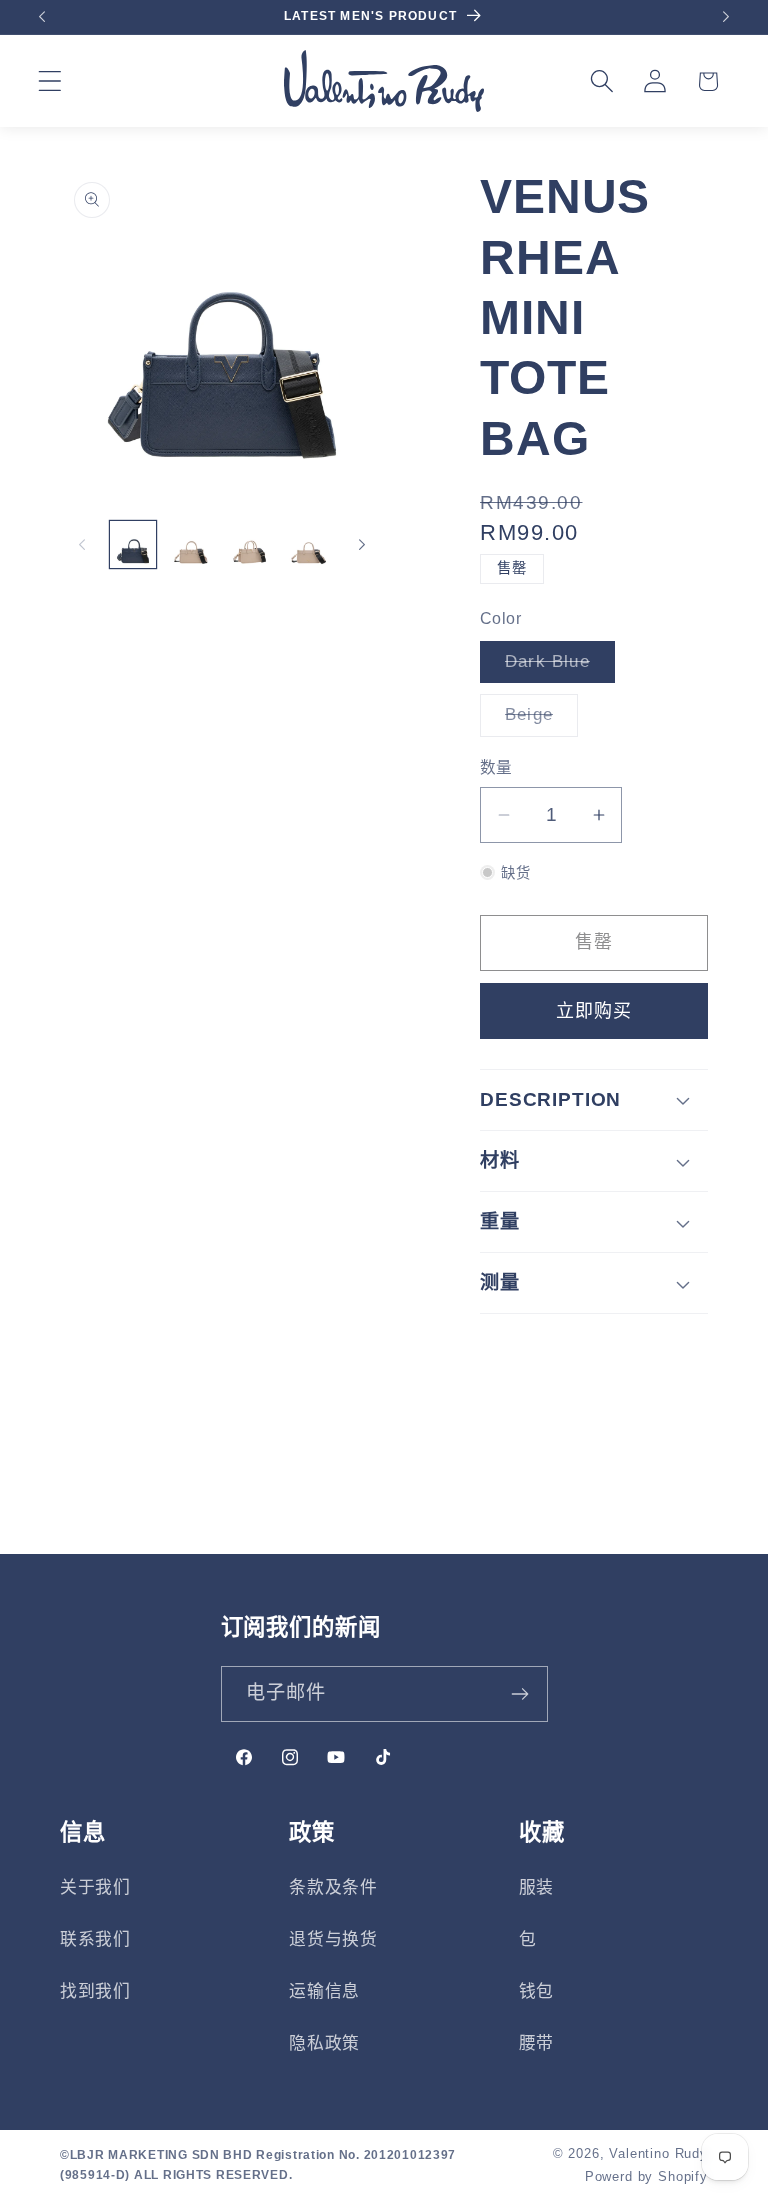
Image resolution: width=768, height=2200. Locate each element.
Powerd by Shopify (646, 2176)
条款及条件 (333, 1887)
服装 (536, 1887)
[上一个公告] (42, 17)
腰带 (536, 2043)
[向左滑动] (82, 545)
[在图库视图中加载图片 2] (191, 544)
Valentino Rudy (658, 2153)
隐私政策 (324, 2043)
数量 (496, 767)
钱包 (536, 1991)
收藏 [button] (542, 1832)
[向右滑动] (362, 545)
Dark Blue (556, 667)
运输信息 (324, 1991)
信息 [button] (83, 1832)
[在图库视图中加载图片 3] (250, 544)
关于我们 (95, 1887)
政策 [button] (312, 1832)
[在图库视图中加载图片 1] (133, 544)
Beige (537, 720)
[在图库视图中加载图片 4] (308, 544)
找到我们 (95, 1991)
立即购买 (594, 1011)
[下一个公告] (726, 17)
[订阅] (520, 1694)
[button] (50, 81)
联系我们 (95, 1939)
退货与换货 (333, 1939)
